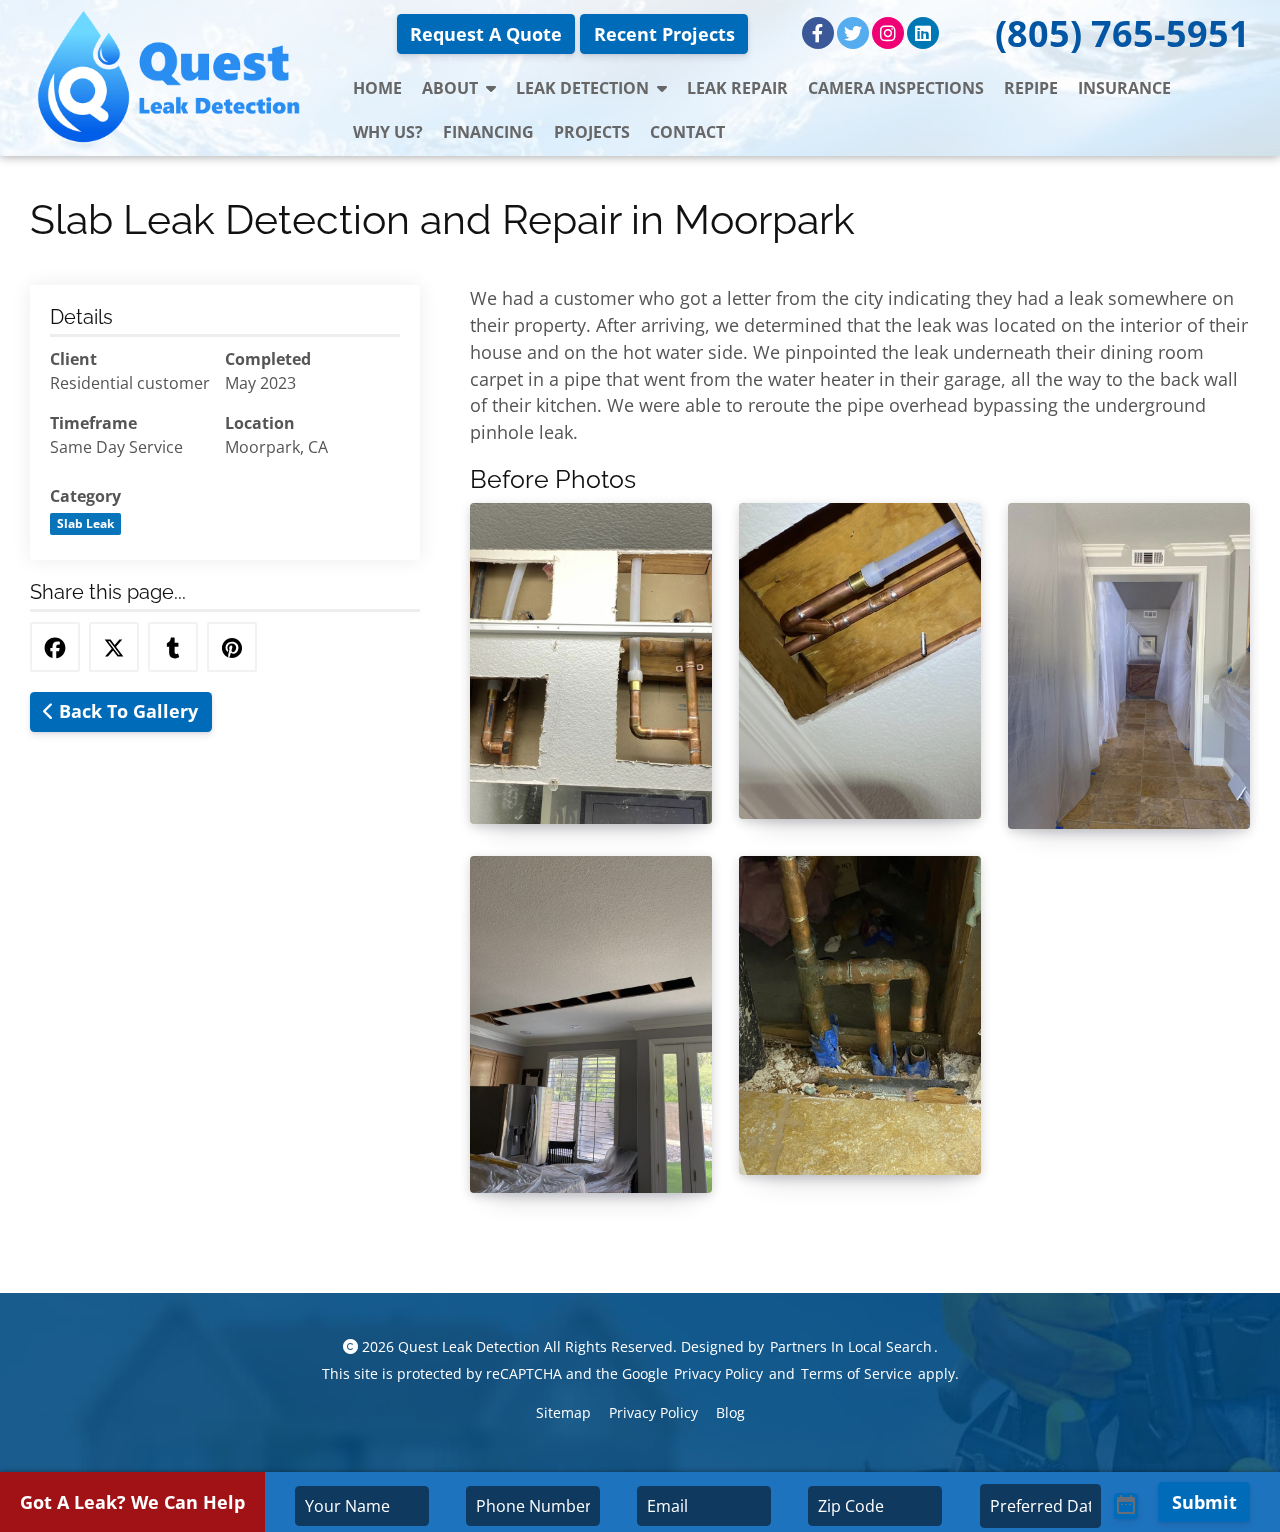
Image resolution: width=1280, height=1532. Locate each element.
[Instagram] (888, 33)
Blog (730, 1412)
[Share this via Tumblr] (173, 647)
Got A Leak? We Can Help (132, 1502)
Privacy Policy (718, 1373)
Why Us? (388, 132)
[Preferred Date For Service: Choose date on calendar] (1126, 1506)
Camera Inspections (896, 88)
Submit (1204, 1502)
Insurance (1124, 88)
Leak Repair (737, 88)
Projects (592, 132)
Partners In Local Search (851, 1346)
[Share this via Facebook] (55, 647)
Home (377, 88)
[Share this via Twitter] (114, 647)
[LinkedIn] (923, 33)
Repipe (1031, 88)
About (450, 88)
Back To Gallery (126, 711)
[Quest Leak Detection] (171, 78)
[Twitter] (853, 33)
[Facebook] (818, 33)
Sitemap (563, 1412)
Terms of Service (856, 1373)
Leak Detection (582, 88)
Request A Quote (486, 34)
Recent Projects (664, 34)
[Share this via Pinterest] (232, 647)
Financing (488, 132)
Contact (687, 132)
